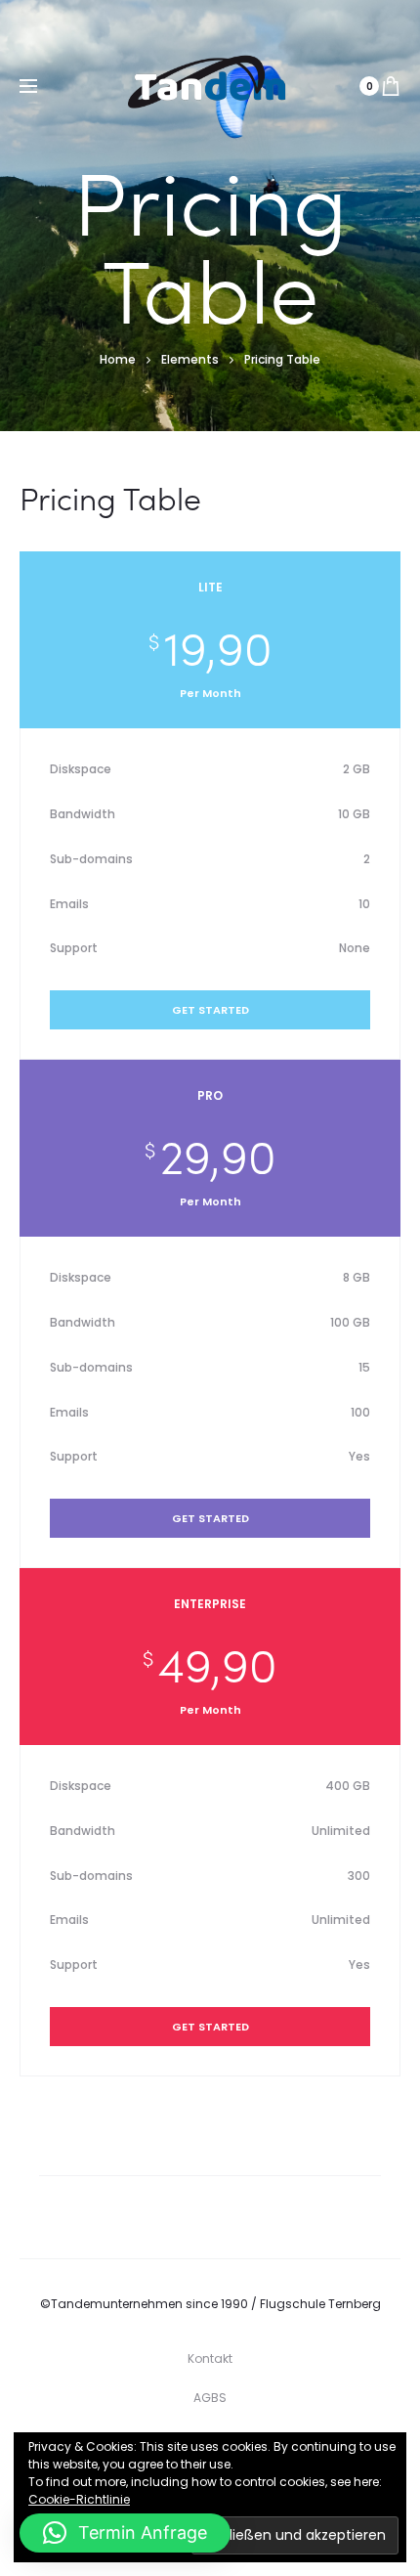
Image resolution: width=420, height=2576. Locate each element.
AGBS (210, 2398)
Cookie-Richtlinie (79, 2499)
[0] (391, 86)
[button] (125, 2533)
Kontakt (210, 2358)
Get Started (210, 1010)
